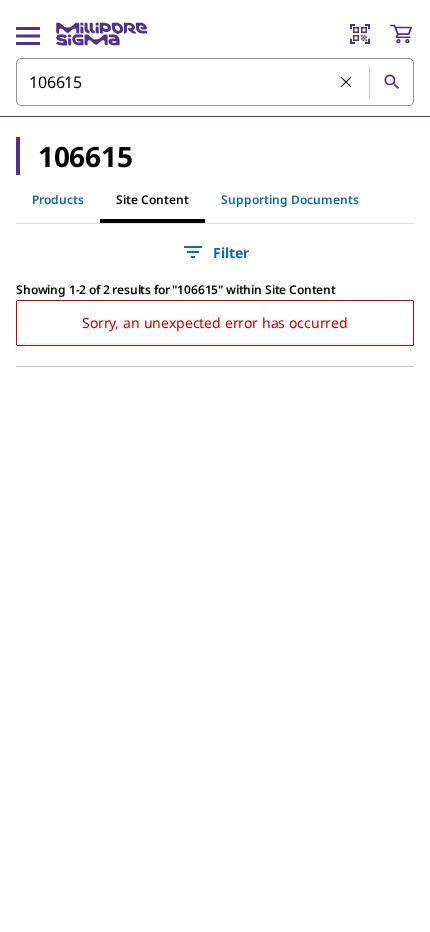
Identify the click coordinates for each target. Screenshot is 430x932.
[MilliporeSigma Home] (101, 34)
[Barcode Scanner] (360, 34)
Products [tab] (58, 199)
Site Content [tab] (152, 199)
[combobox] (215, 82)
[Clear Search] (347, 83)
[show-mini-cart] (401, 34)
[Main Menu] (28, 34)
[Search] (391, 82)
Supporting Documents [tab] (290, 199)
